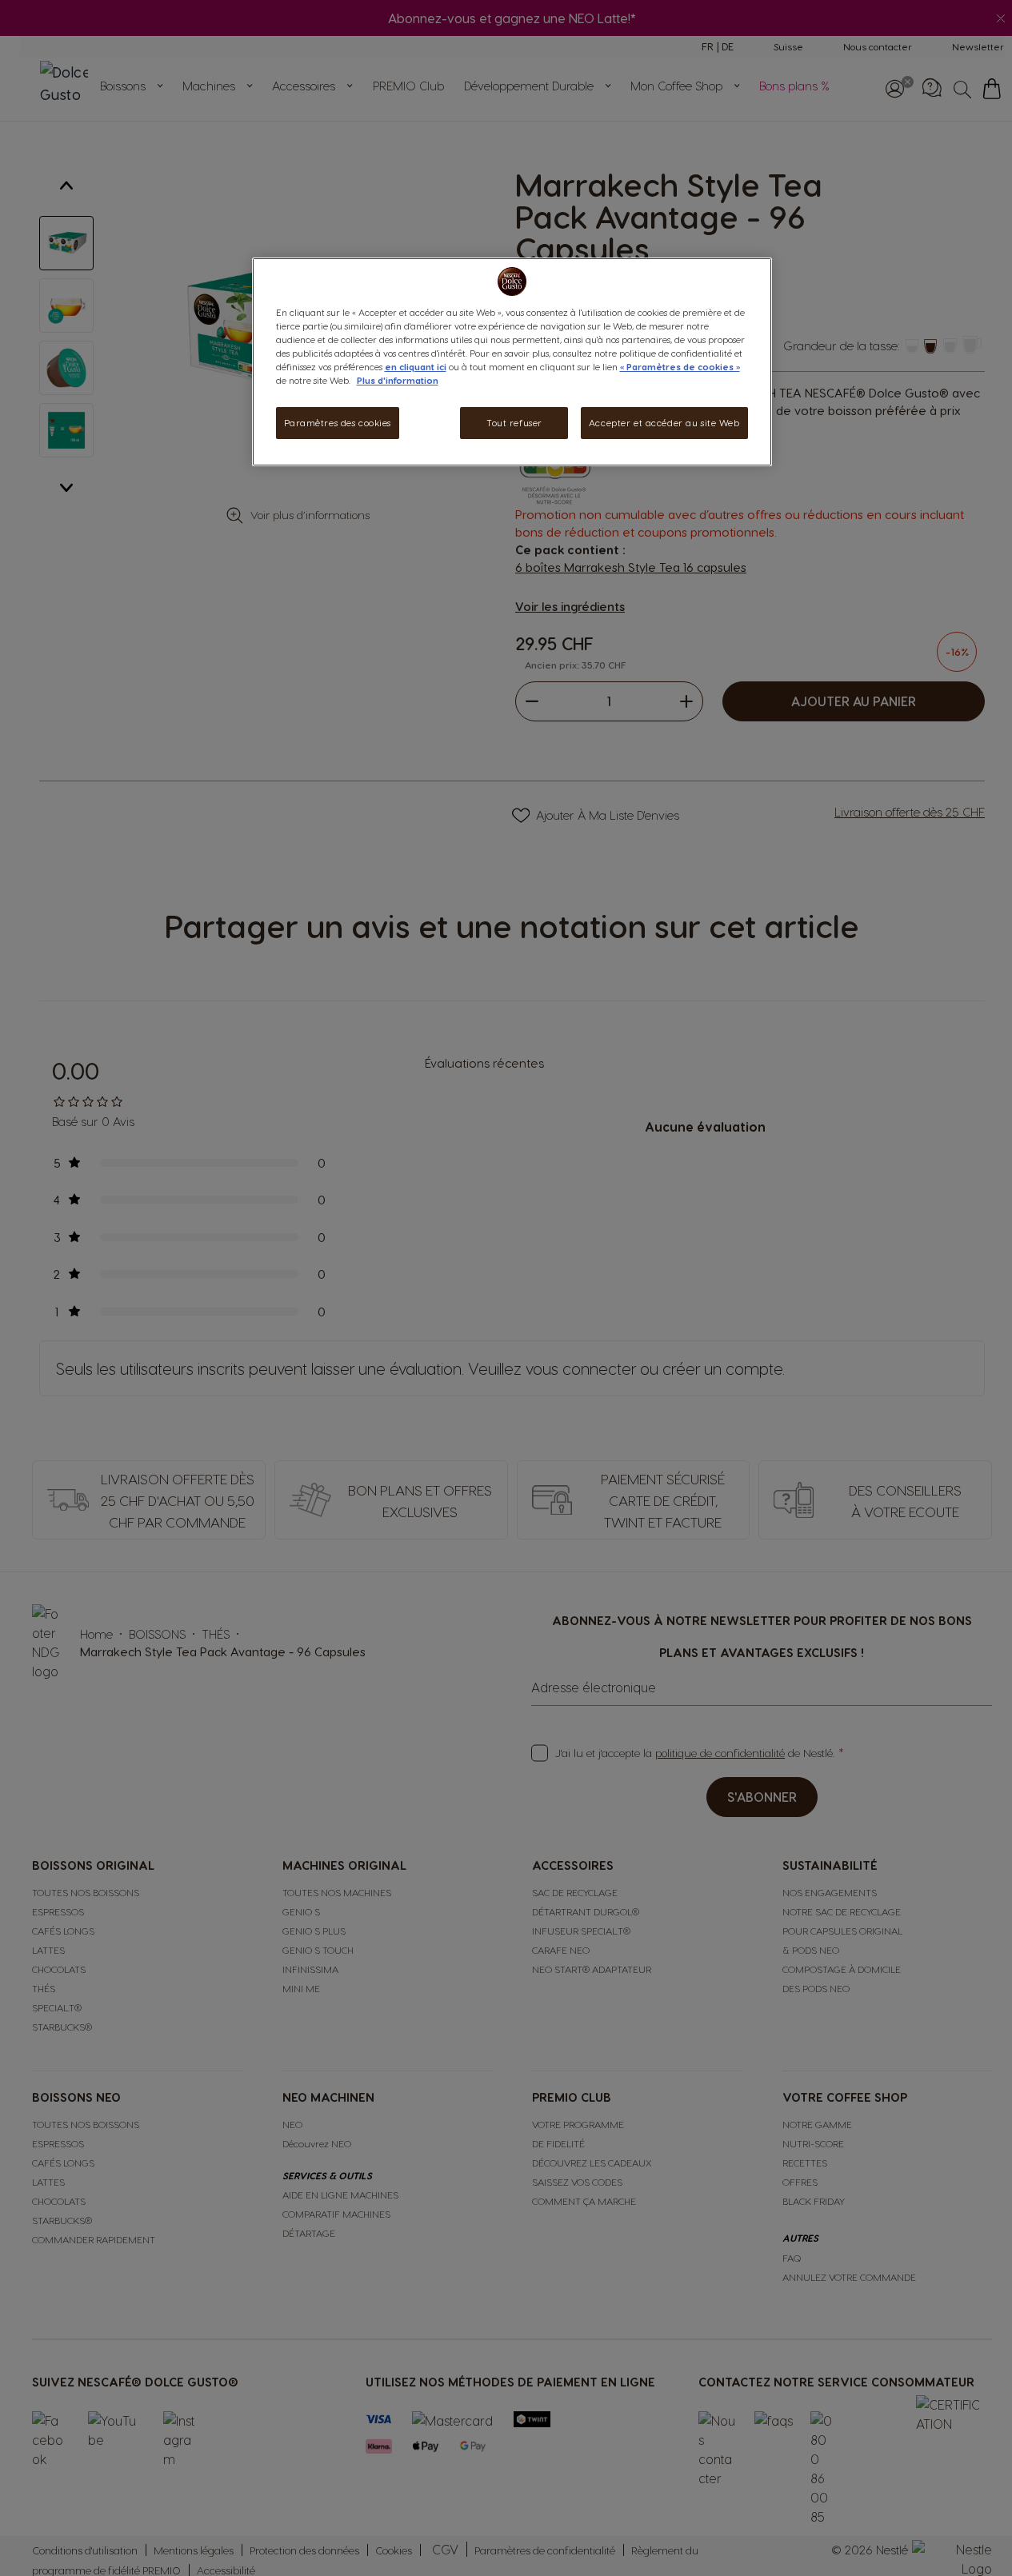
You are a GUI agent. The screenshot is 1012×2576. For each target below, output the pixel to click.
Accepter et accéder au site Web (664, 423)
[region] (512, 362)
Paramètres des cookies (338, 423)
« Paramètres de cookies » (680, 367)
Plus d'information (398, 380)
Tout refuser (514, 423)
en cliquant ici (416, 367)
